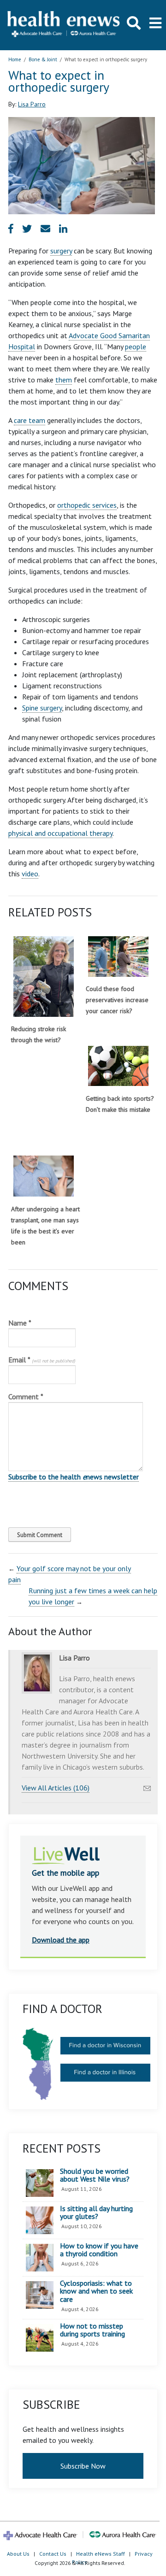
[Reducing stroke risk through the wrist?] (44, 977)
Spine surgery (42, 708)
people (136, 346)
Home (15, 59)
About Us (18, 2554)
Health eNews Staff (101, 2554)
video (30, 874)
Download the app (61, 1940)
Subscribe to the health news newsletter (74, 1477)
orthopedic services (87, 505)
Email (42, 1360)
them (64, 380)
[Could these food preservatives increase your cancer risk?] (118, 956)
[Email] (147, 1786)
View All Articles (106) (56, 1788)
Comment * (26, 1397)
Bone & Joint (43, 59)
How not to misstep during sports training (92, 2330)
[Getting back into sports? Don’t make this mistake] (118, 1066)
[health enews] (64, 25)
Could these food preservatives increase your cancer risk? (117, 1000)
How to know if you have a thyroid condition (99, 2250)
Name (20, 1323)
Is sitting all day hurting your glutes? (96, 2213)
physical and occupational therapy (60, 833)
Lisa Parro (32, 104)
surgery (61, 251)
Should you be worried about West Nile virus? (95, 2175)
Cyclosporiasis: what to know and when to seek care (96, 2291)
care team (30, 420)
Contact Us (53, 2554)
